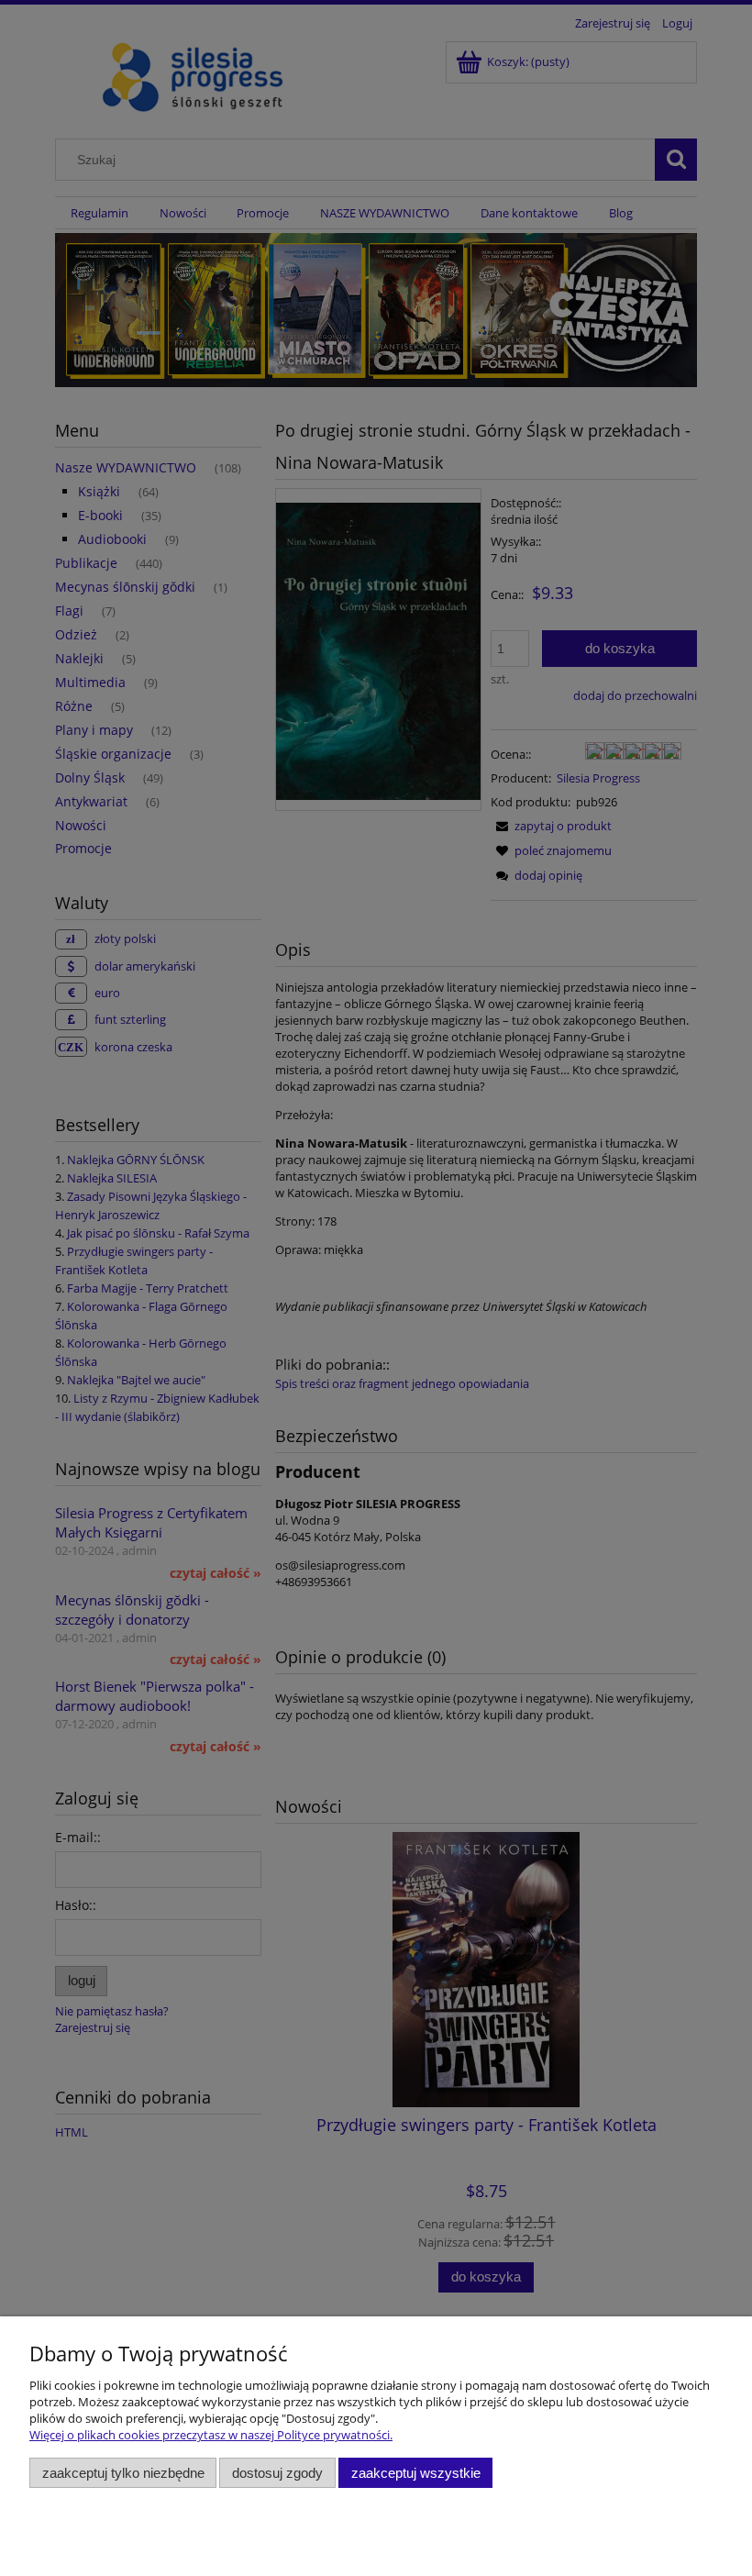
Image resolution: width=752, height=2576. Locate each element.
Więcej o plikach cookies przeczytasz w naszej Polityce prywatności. (211, 2435)
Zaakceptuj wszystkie (416, 2473)
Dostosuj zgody (277, 2473)
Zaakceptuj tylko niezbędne (123, 2473)
